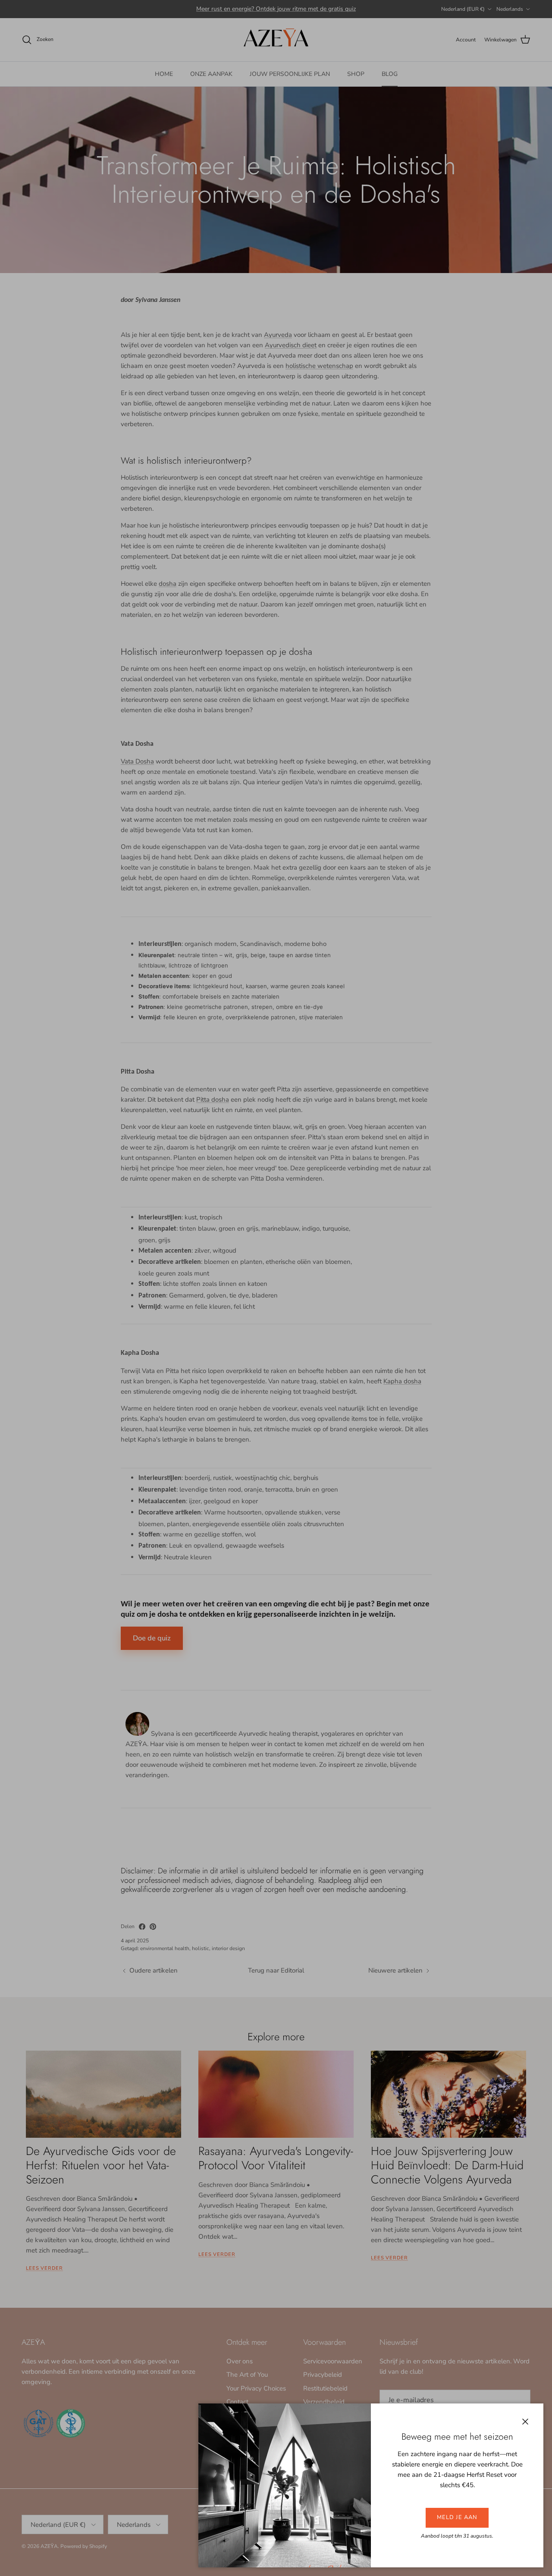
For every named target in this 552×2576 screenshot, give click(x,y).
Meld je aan (457, 2517)
